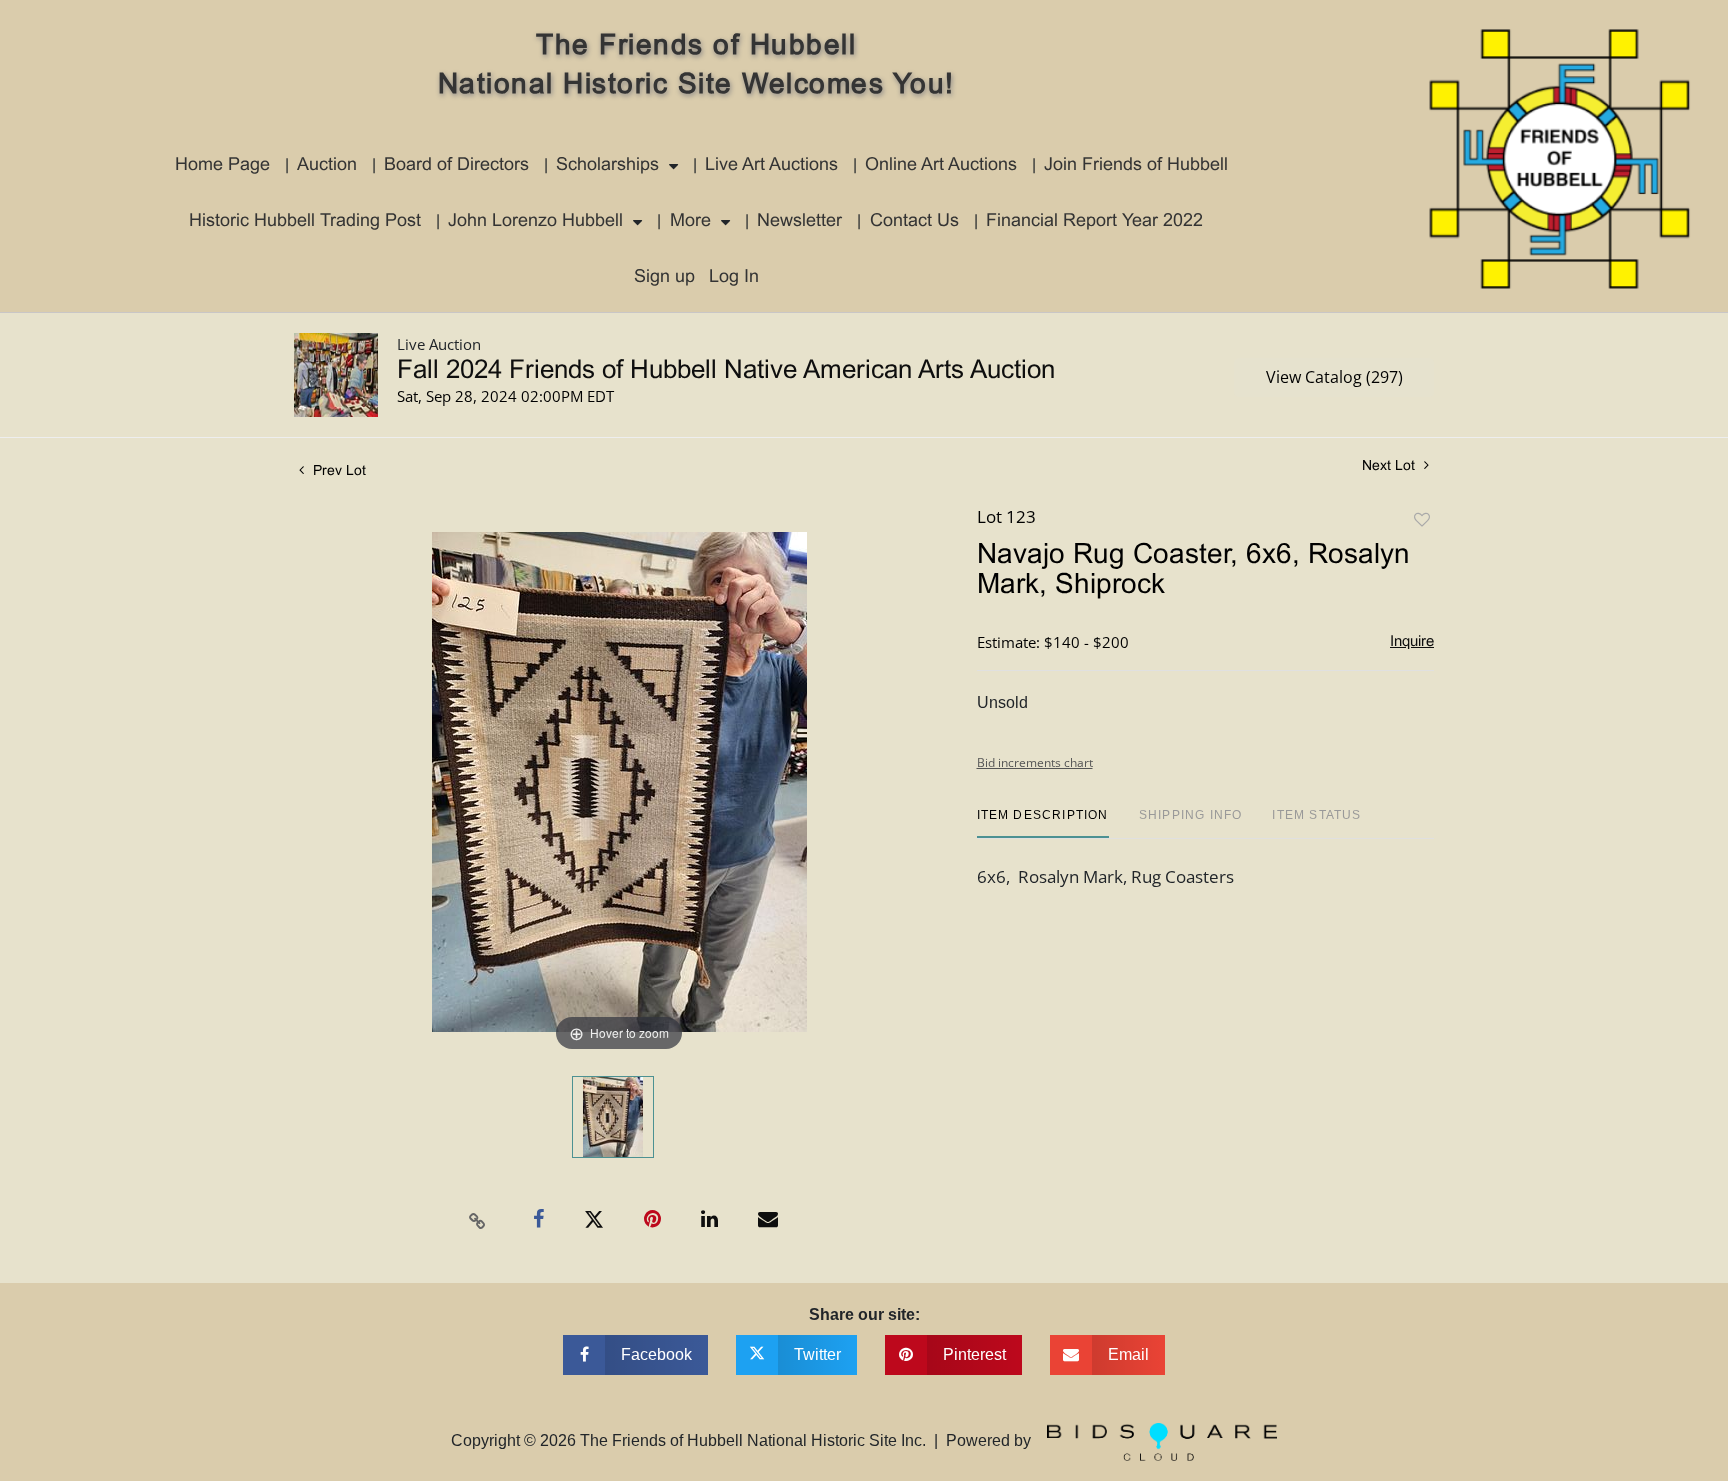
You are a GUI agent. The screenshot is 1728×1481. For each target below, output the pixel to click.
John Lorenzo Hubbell (535, 221)
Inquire (1412, 642)
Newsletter (799, 221)
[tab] (1043, 822)
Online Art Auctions (941, 165)
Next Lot (1390, 466)
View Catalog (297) (1334, 377)
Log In (734, 277)
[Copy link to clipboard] (478, 1220)
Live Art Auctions (771, 165)
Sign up (664, 277)
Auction (327, 165)
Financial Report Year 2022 (1094, 221)
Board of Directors (456, 165)
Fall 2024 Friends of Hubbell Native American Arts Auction (726, 371)
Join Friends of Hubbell (1136, 165)
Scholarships (607, 165)
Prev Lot (337, 471)
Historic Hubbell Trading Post (305, 221)
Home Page (222, 165)
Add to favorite (1422, 520)
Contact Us (914, 221)
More (690, 221)
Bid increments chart (1035, 762)
